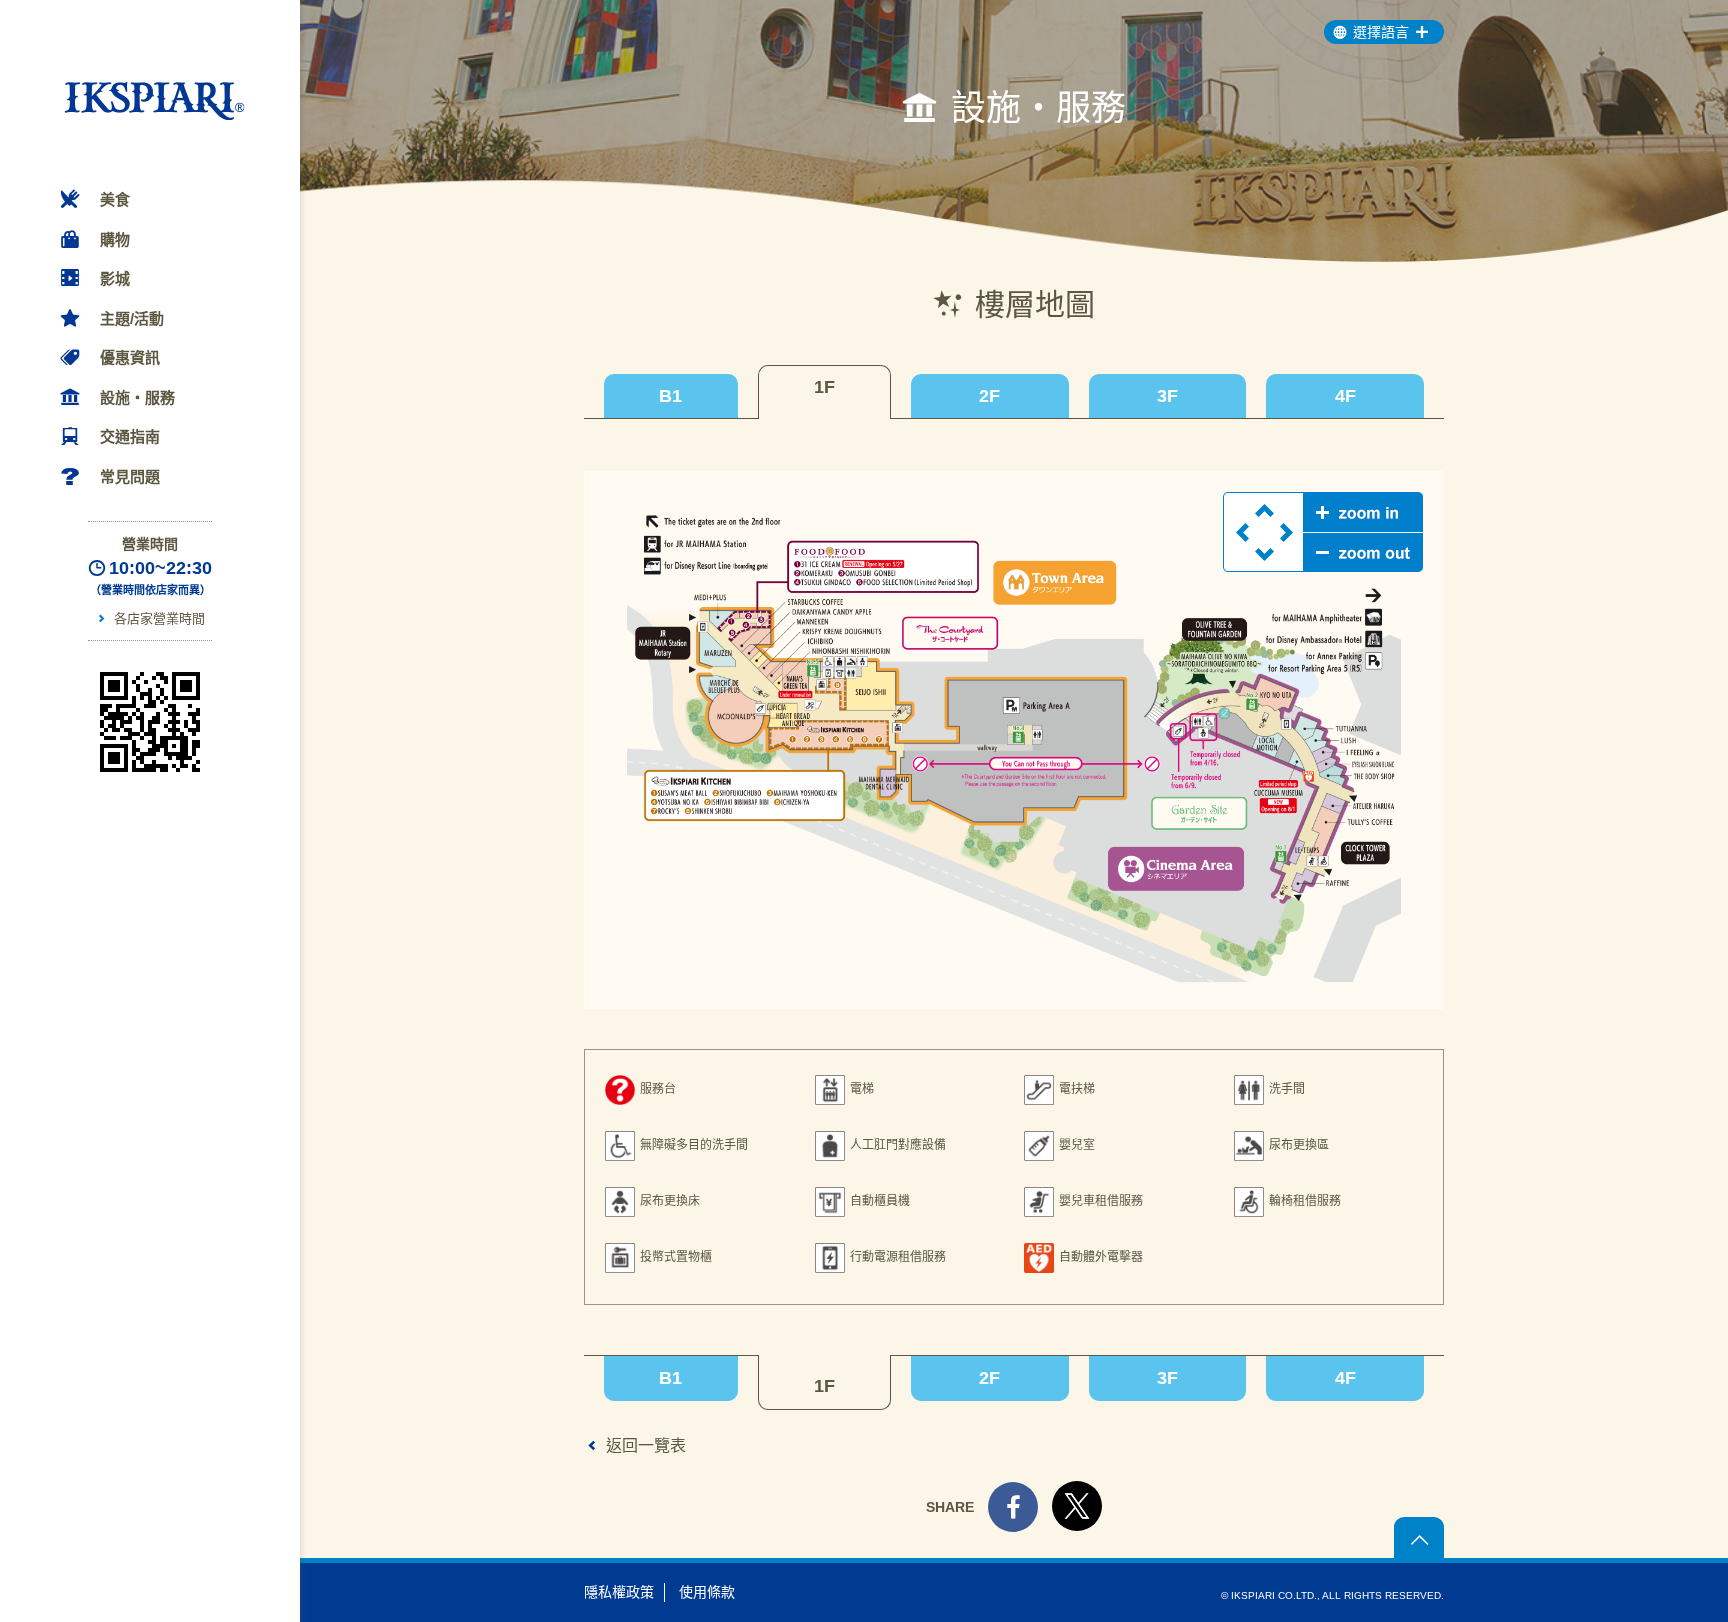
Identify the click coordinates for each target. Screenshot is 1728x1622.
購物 (115, 239)
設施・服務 (137, 397)
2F (989, 396)
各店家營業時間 (159, 618)
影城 (115, 278)
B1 (670, 396)
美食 (115, 199)
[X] (1077, 1526)
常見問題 (130, 476)
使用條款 (707, 1592)
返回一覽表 (646, 1445)
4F (1345, 396)
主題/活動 (132, 318)
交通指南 (130, 436)
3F (1167, 396)
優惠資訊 (130, 357)
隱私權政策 (619, 1592)
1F (824, 387)
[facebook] (1013, 1510)
